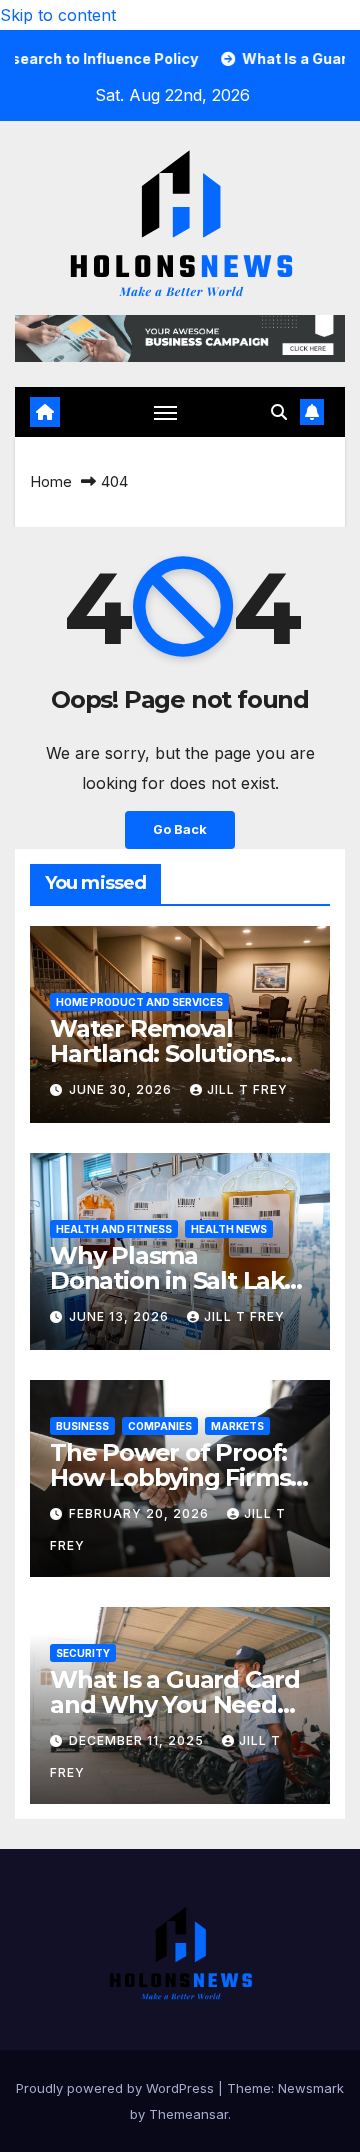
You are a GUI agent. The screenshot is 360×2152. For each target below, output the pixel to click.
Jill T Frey (247, 1089)
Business (82, 1426)
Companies (160, 1426)
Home (51, 481)
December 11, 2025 (138, 1740)
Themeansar (188, 2114)
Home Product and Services (139, 1002)
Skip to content (58, 15)
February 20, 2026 (141, 1513)
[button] (279, 412)
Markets (237, 1426)
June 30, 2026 (122, 1089)
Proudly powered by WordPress (117, 2088)
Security (83, 1653)
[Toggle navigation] (166, 412)
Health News (229, 1229)
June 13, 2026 (121, 1316)
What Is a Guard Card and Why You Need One (175, 1704)
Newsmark (311, 2088)
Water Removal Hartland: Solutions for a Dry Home (162, 1053)
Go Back (180, 829)
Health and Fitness (114, 1229)
